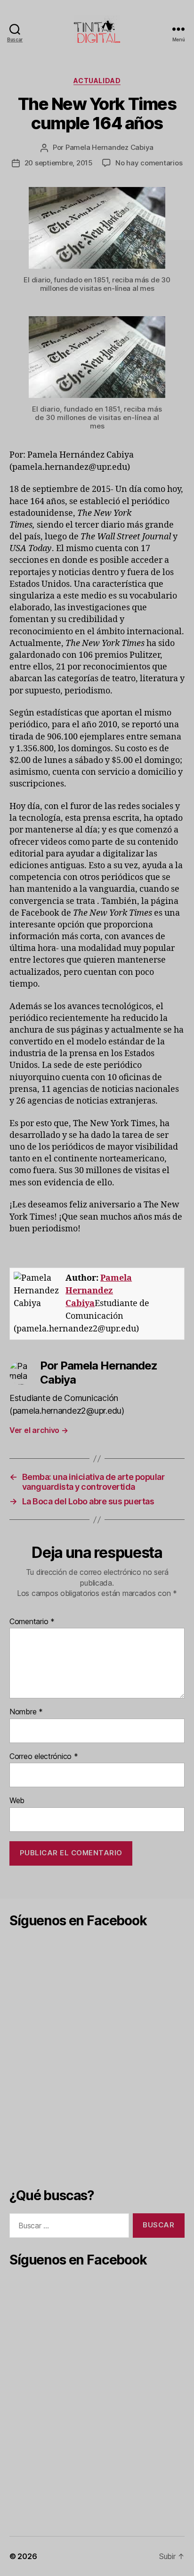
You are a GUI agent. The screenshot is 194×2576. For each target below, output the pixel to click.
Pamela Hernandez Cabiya (109, 147)
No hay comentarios (149, 163)
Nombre (26, 1712)
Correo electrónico (44, 1757)
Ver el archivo (39, 1430)
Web (17, 1801)
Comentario (32, 1622)
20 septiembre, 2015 (59, 163)
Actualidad (97, 81)
